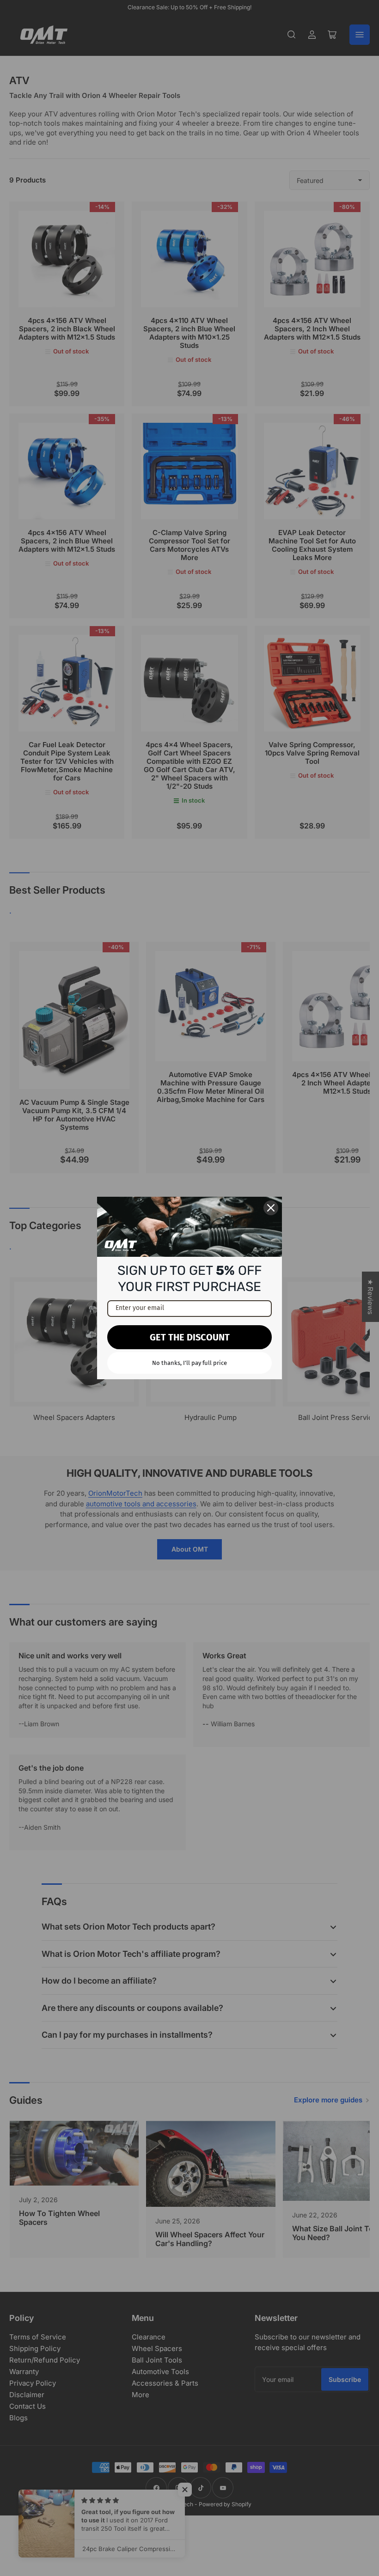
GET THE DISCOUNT (190, 1337)
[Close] (271, 1208)
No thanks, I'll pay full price (189, 1363)
